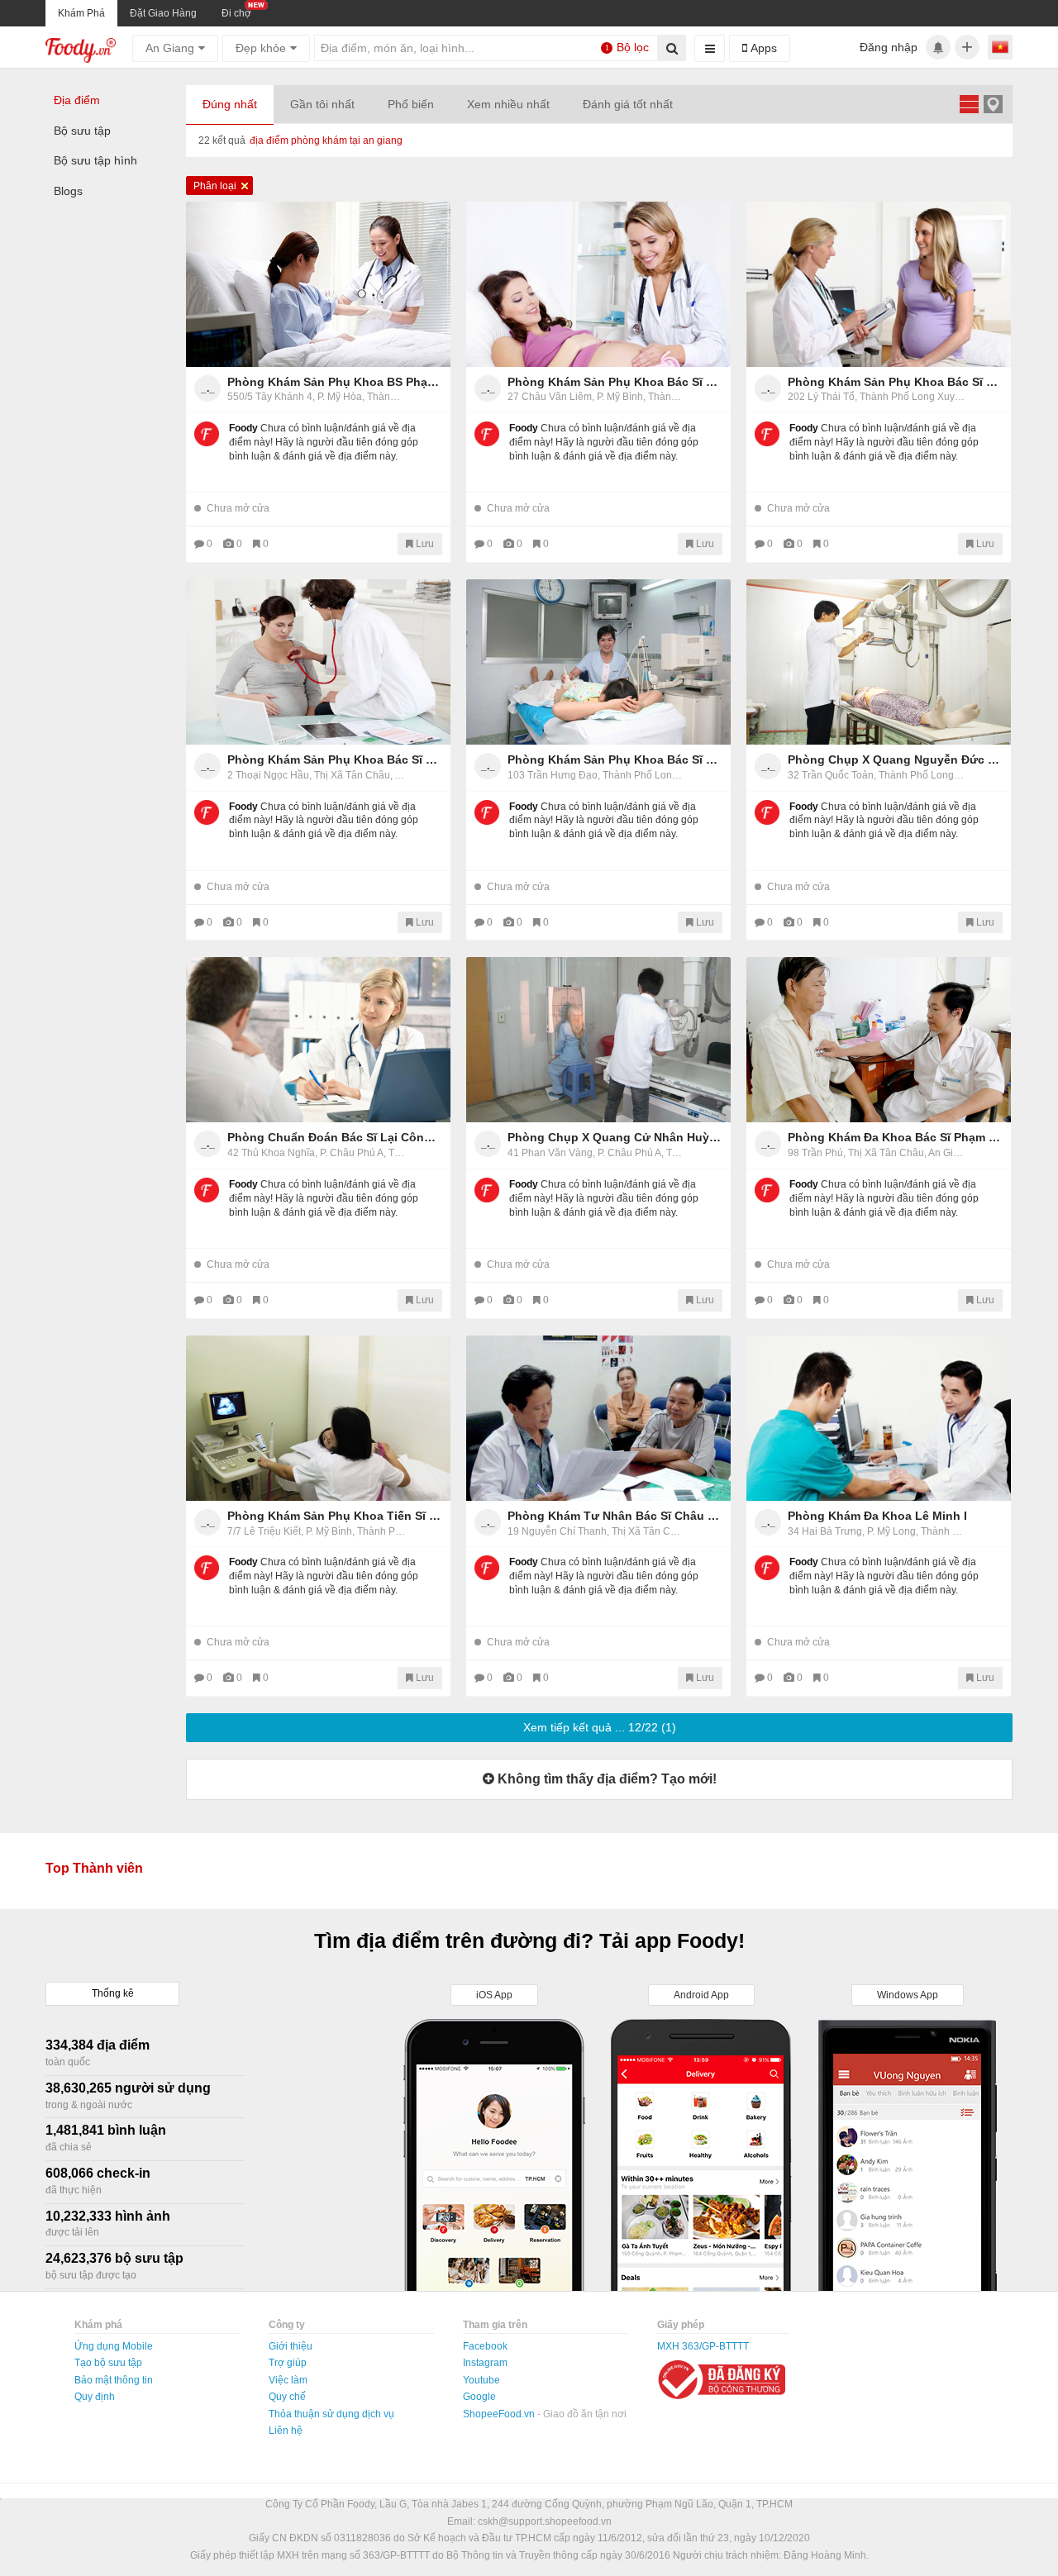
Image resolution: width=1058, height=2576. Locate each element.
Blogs (68, 191)
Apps (762, 48)
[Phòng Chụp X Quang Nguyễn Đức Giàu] (879, 662)
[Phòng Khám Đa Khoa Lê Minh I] (879, 1418)
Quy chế (287, 2397)
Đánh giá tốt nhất (628, 104)
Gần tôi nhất (322, 104)
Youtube (481, 2380)
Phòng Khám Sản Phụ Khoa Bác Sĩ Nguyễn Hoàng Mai (615, 382)
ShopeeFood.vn (500, 2414)
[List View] (969, 104)
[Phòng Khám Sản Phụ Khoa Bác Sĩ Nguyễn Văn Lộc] (598, 662)
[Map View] (993, 104)
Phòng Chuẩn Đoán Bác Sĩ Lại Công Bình (335, 1137)
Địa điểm (77, 100)
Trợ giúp (288, 2363)
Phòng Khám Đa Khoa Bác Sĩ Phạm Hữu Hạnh (895, 1137)
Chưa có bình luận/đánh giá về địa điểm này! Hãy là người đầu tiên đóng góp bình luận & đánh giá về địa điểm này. (324, 442)
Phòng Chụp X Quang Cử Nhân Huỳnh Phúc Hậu (615, 1137)
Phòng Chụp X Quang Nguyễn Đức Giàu (895, 759)
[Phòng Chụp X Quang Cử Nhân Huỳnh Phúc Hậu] (598, 1040)
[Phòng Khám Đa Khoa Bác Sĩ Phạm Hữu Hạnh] (879, 1040)
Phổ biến (411, 104)
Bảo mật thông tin (114, 2380)
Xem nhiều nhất (508, 104)
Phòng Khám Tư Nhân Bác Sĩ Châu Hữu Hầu (615, 1516)
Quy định (95, 2397)
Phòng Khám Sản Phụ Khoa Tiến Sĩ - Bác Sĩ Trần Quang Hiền (335, 1516)
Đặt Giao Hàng (163, 13)
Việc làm (288, 2380)
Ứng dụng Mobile (114, 2346)
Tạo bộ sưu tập (108, 2363)
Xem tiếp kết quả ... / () (600, 1727)
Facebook (485, 2346)
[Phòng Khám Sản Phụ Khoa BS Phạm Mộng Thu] (318, 284)
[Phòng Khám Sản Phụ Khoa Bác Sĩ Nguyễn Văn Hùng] (879, 284)
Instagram (485, 2363)
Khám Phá (81, 13)
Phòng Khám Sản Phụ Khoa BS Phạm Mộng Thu (335, 382)
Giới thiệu (291, 2346)
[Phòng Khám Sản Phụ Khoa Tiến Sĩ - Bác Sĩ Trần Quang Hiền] (318, 1418)
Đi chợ (236, 13)
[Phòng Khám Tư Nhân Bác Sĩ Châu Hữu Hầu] (598, 1418)
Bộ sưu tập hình (95, 160)
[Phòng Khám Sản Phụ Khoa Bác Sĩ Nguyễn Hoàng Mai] (598, 284)
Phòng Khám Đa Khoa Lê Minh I (877, 1516)
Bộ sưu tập (82, 131)
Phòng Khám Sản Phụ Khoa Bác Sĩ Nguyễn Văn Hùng (895, 382)
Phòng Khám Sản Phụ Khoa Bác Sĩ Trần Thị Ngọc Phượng (335, 759)
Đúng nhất (230, 104)
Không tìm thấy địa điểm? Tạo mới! (605, 1779)
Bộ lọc (627, 47)
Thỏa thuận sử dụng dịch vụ (331, 2414)
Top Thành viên (94, 1868)
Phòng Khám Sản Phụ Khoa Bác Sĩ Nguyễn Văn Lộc (615, 759)
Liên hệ (286, 2431)
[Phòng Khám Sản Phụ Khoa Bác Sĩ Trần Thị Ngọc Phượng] (318, 662)
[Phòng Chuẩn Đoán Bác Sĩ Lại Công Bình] (318, 1040)
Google (479, 2397)
